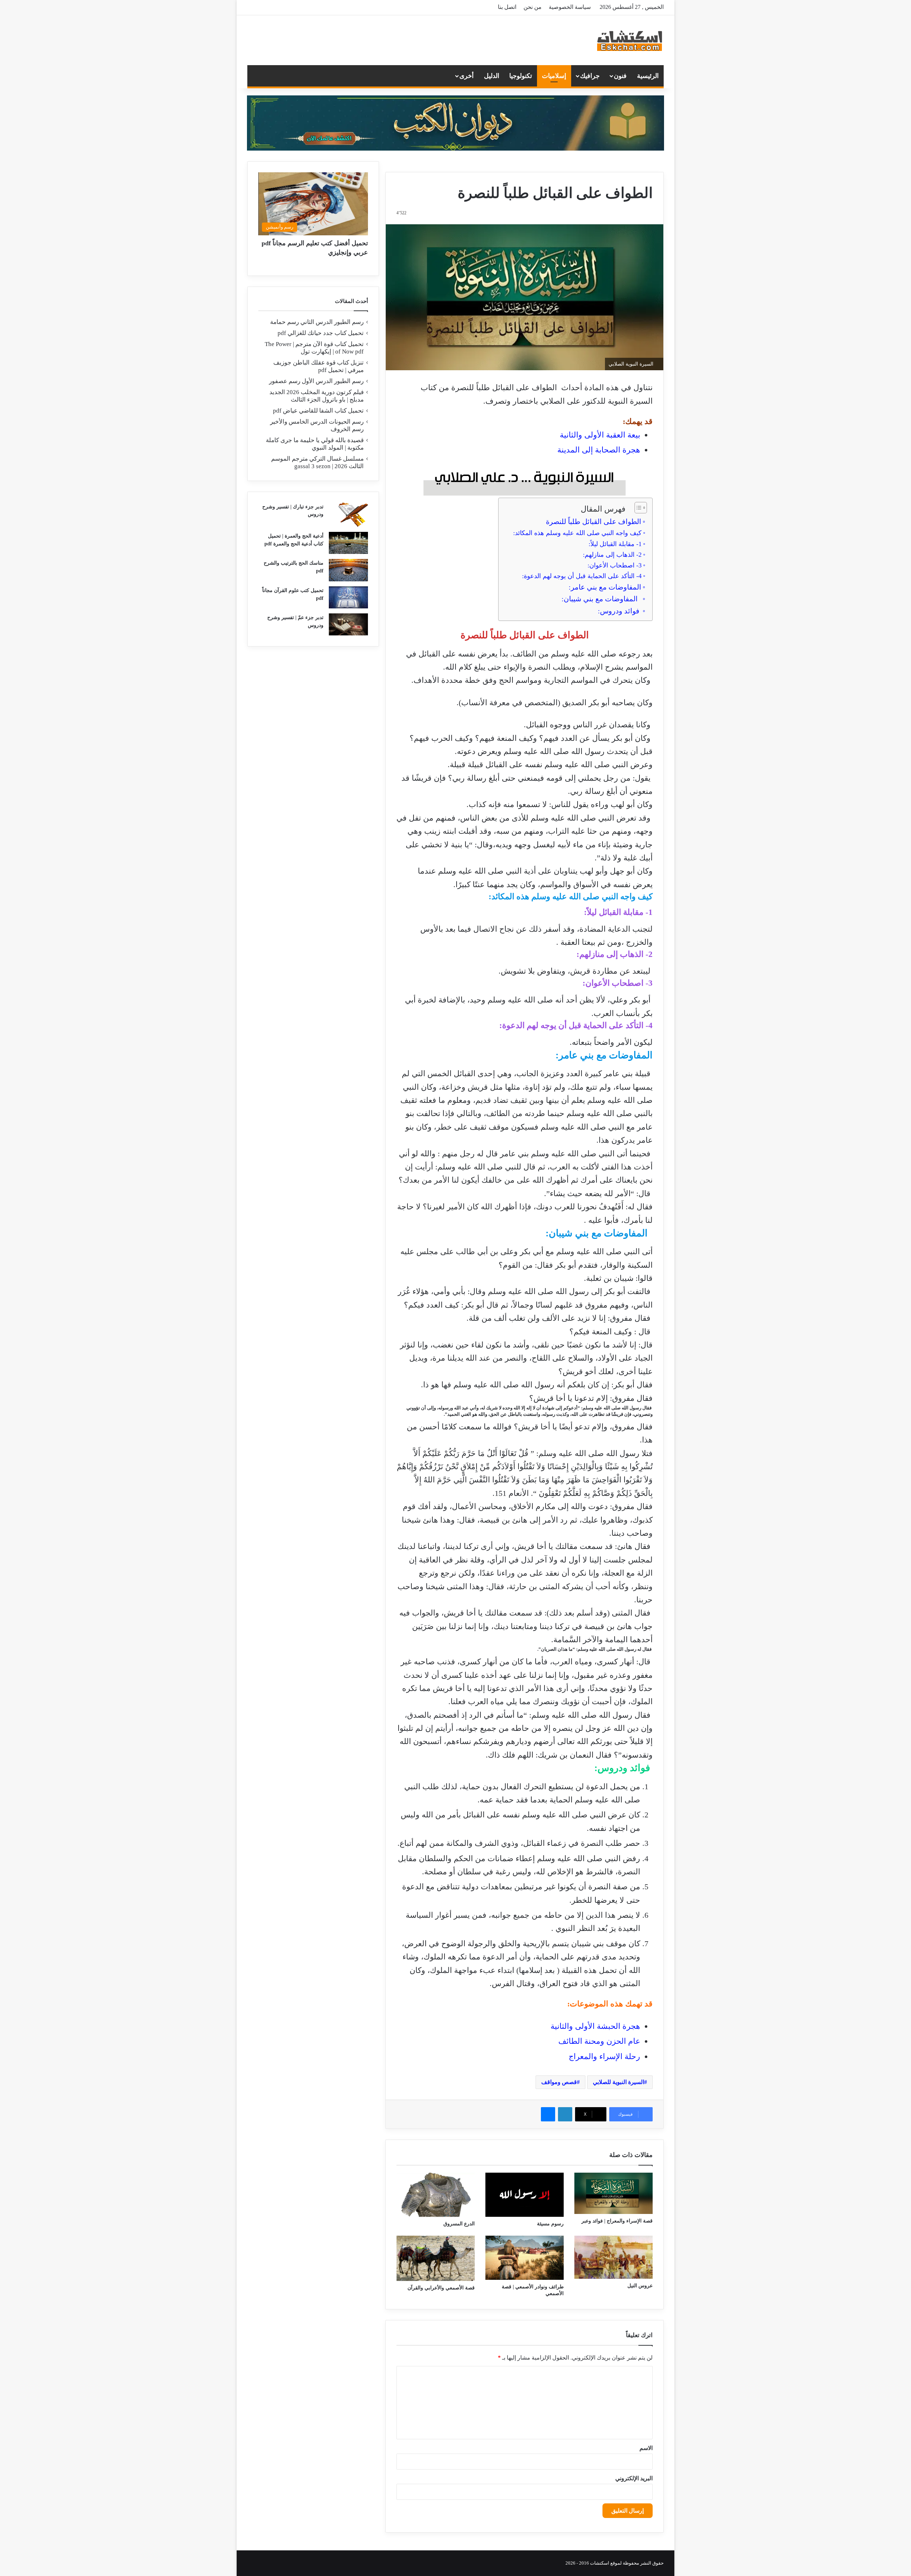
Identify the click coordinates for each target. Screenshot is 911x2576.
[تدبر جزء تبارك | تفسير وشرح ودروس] (348, 515)
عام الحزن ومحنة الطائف (599, 2041)
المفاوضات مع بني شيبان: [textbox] (599, 1233)
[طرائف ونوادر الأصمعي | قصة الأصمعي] (525, 2258)
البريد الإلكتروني (634, 2478)
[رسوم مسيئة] (525, 2195)
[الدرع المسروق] (436, 2195)
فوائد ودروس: (620, 611)
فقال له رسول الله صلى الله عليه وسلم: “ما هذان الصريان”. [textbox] (595, 1649)
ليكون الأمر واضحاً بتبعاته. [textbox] (611, 1042)
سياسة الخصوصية (570, 7)
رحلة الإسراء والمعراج (604, 2056)
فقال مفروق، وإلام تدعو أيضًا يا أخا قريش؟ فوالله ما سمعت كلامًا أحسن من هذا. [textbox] (530, 1433)
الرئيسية (648, 76)
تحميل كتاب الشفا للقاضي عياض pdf (318, 411)
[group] (525, 570)
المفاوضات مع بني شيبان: (601, 599)
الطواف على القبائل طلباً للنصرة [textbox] (525, 635)
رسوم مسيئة (550, 2224)
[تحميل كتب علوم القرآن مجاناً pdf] (348, 597)
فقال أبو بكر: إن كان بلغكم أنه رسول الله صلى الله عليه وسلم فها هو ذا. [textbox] (537, 1385)
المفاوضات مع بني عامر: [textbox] (604, 1055)
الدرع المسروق (459, 2224)
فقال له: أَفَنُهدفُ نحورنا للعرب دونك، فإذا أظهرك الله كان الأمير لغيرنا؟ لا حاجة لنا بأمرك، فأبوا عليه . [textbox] (525, 1213)
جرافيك (590, 76)
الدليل (492, 76)
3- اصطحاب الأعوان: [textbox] (618, 983)
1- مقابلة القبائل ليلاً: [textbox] (618, 912)
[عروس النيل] (614, 2257)
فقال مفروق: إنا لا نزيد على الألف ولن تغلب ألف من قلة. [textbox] (560, 1318)
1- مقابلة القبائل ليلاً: (615, 544)
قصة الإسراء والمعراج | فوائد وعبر (617, 2221)
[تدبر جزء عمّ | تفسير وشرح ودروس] (348, 624)
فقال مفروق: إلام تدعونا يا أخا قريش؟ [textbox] (591, 1398)
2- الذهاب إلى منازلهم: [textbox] (615, 954)
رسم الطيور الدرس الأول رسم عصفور (316, 381)
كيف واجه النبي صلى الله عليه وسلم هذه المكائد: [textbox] (571, 897)
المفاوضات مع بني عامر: (605, 587)
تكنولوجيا (521, 76)
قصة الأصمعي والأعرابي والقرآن (441, 2288)
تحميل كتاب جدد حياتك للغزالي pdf (321, 333)
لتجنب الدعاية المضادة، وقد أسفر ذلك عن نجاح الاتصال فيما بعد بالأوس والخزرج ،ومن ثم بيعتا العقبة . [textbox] (536, 936)
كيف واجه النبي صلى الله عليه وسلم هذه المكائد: (577, 533)
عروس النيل (640, 2286)
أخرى (467, 76)
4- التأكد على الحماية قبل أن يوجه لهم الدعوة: (582, 576)
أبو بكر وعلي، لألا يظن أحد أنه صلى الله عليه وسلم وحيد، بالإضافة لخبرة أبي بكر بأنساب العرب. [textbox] (529, 1006)
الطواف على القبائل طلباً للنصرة (594, 522)
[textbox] (521, 1885)
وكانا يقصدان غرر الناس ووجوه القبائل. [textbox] (588, 725)
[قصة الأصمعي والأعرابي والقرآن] (436, 2258)
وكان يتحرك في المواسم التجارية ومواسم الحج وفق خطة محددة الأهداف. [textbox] (532, 680)
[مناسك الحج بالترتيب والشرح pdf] (348, 570)
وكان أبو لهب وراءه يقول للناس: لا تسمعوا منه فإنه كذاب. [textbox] (560, 804)
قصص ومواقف (559, 2082)
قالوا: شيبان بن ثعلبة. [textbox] (618, 1278)
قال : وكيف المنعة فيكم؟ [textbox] (611, 1332)
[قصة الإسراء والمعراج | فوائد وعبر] (614, 2193)
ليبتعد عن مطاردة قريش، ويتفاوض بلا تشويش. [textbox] (576, 971)
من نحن (533, 7)
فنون (620, 76)
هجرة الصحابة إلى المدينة (599, 450)
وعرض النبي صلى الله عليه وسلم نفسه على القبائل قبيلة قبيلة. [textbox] (550, 765)
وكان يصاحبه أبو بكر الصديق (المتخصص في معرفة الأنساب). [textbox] (555, 703)
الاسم (646, 2448)
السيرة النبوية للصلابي (618, 2082)
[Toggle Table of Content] (637, 508)
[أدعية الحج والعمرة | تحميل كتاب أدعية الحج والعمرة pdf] (348, 543)
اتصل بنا (507, 7)
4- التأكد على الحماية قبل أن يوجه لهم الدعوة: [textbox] (576, 1025)
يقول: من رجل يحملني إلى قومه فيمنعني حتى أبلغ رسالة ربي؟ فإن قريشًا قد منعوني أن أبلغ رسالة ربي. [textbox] (527, 785)
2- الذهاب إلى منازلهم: (612, 555)
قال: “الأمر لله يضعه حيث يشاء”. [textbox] (598, 1193)
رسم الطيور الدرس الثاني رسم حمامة (317, 322)
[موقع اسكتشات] (630, 40)
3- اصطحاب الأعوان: (615, 565)
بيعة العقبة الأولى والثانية (600, 435)
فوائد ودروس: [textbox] (623, 1768)
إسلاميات (554, 76)
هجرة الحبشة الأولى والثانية (595, 2026)
